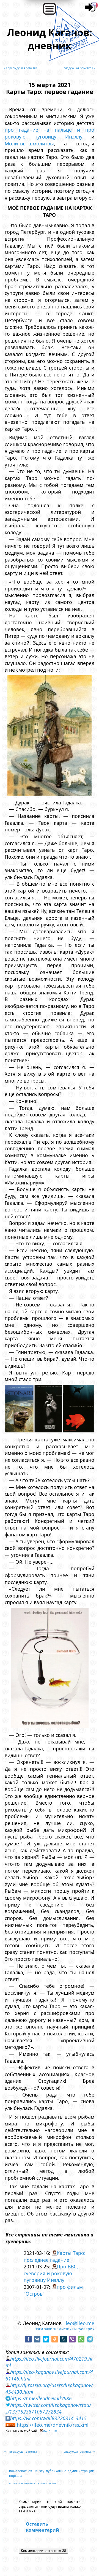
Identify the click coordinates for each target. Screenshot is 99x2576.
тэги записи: (47, 2329)
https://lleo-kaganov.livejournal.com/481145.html (49, 2375)
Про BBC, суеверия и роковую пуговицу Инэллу (51, 2273)
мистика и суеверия (76, 2329)
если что (50, 2430)
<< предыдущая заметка (20, 68)
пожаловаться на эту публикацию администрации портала (52, 2473)
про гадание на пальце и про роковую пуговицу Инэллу (50, 133)
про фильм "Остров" (53, 2290)
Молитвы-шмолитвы (29, 143)
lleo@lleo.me (79, 2323)
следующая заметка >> (80, 68)
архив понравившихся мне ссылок (33, 2483)
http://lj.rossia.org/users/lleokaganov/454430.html (49, 2388)
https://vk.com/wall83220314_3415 (48, 2418)
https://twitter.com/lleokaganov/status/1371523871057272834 (48, 2408)
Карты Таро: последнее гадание (55, 2256)
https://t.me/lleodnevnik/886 (41, 2398)
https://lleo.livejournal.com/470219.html (49, 2362)
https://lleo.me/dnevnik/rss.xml (53, 2425)
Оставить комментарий (42, 2527)
